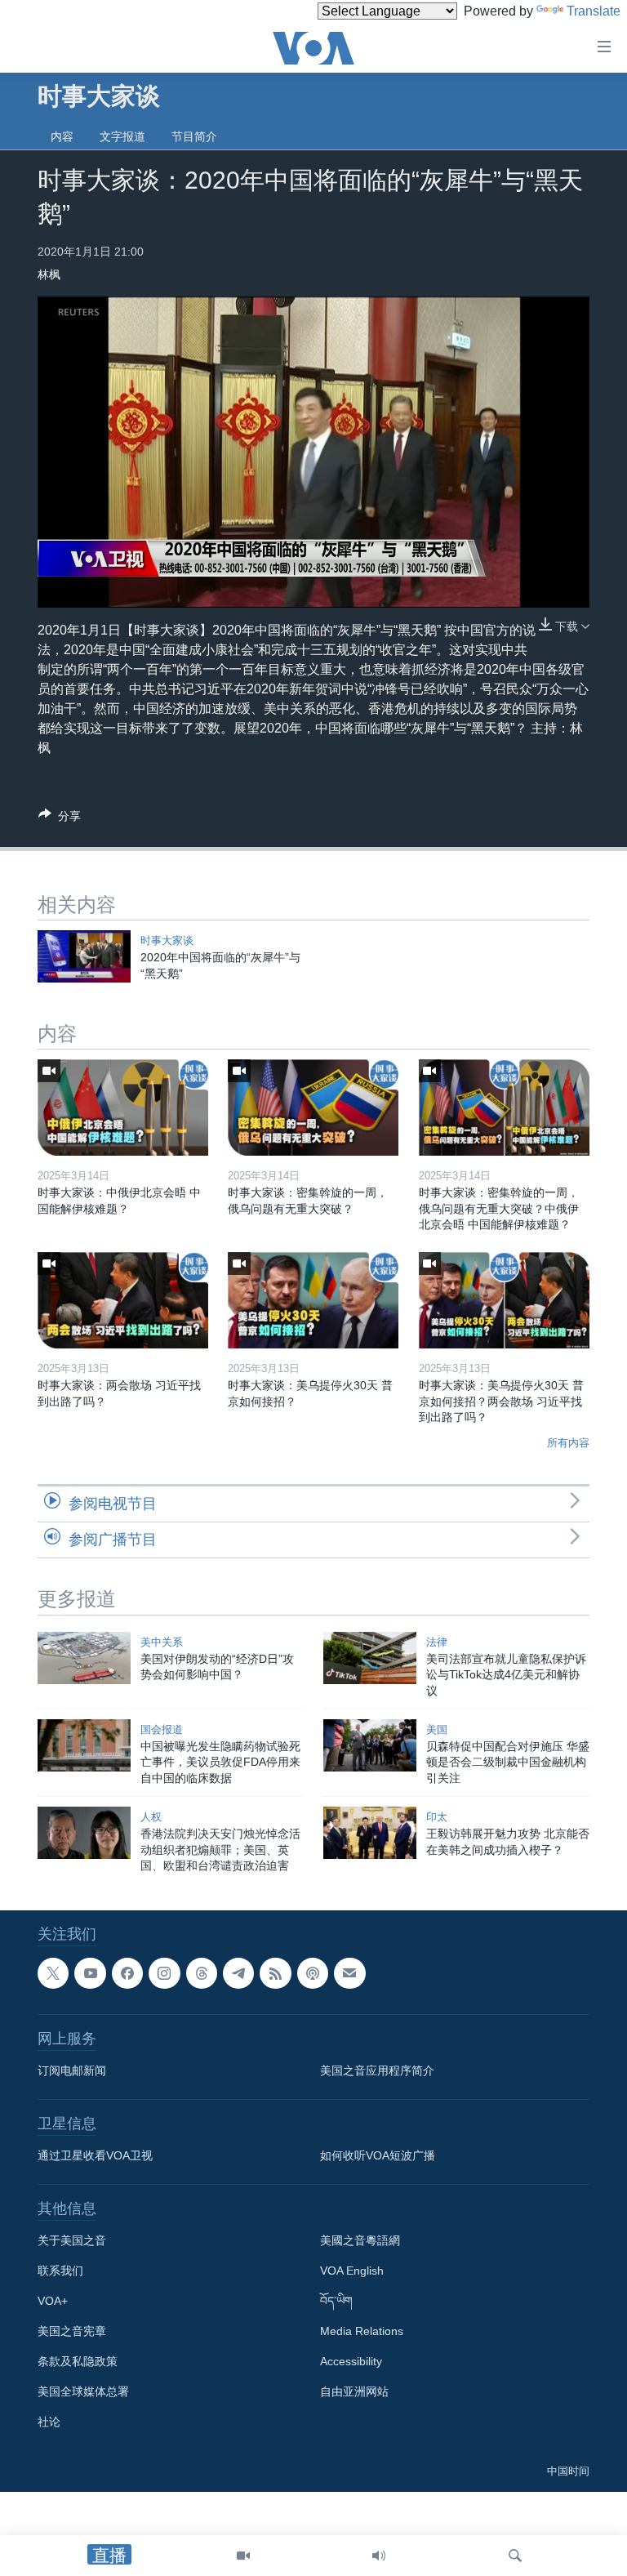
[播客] (313, 1973)
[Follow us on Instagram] (164, 1973)
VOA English (352, 2271)
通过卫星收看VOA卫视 (95, 2155)
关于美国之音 (72, 2240)
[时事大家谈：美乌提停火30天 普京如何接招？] (313, 1300)
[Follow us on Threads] (202, 1973)
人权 (151, 1817)
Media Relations (362, 2331)
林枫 (49, 274)
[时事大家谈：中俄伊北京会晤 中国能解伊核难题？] (123, 1108)
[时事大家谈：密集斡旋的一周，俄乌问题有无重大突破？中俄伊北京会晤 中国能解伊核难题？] (504, 1108)
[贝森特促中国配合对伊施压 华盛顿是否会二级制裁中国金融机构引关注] (370, 1745)
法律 (437, 1642)
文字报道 (122, 136)
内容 (62, 136)
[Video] (243, 2556)
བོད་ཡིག (336, 2301)
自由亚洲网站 (354, 2391)
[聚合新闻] (275, 1973)
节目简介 (194, 136)
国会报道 (162, 1729)
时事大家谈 (167, 940)
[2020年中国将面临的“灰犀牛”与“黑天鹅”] (84, 956)
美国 (437, 1729)
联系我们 (60, 2271)
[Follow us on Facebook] (127, 1973)
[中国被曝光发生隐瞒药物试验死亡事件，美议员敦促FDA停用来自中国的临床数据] (84, 1745)
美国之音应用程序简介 (377, 2070)
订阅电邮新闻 (72, 2070)
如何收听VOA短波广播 (378, 2155)
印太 (437, 1817)
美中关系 (162, 1642)
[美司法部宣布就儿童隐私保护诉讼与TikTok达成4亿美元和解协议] (370, 1658)
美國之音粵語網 (360, 2240)
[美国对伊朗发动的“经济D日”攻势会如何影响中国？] (84, 1658)
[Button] (60, 819)
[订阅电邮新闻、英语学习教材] (349, 1973)
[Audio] (379, 2556)
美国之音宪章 (72, 2331)
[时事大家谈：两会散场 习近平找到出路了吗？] (123, 1300)
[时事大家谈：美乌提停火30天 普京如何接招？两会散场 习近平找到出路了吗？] (504, 1300)
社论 (49, 2422)
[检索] (515, 2556)
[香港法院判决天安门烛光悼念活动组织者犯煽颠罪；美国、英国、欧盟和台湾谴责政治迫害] (84, 1833)
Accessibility (351, 2361)
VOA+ (53, 2301)
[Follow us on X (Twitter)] (53, 1973)
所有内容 (568, 1443)
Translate (594, 11)
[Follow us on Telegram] (238, 1973)
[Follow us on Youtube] (90, 1973)
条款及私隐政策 (78, 2361)
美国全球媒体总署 (83, 2391)
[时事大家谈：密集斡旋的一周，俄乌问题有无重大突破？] (313, 1108)
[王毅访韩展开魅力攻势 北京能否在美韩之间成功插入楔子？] (370, 1833)
